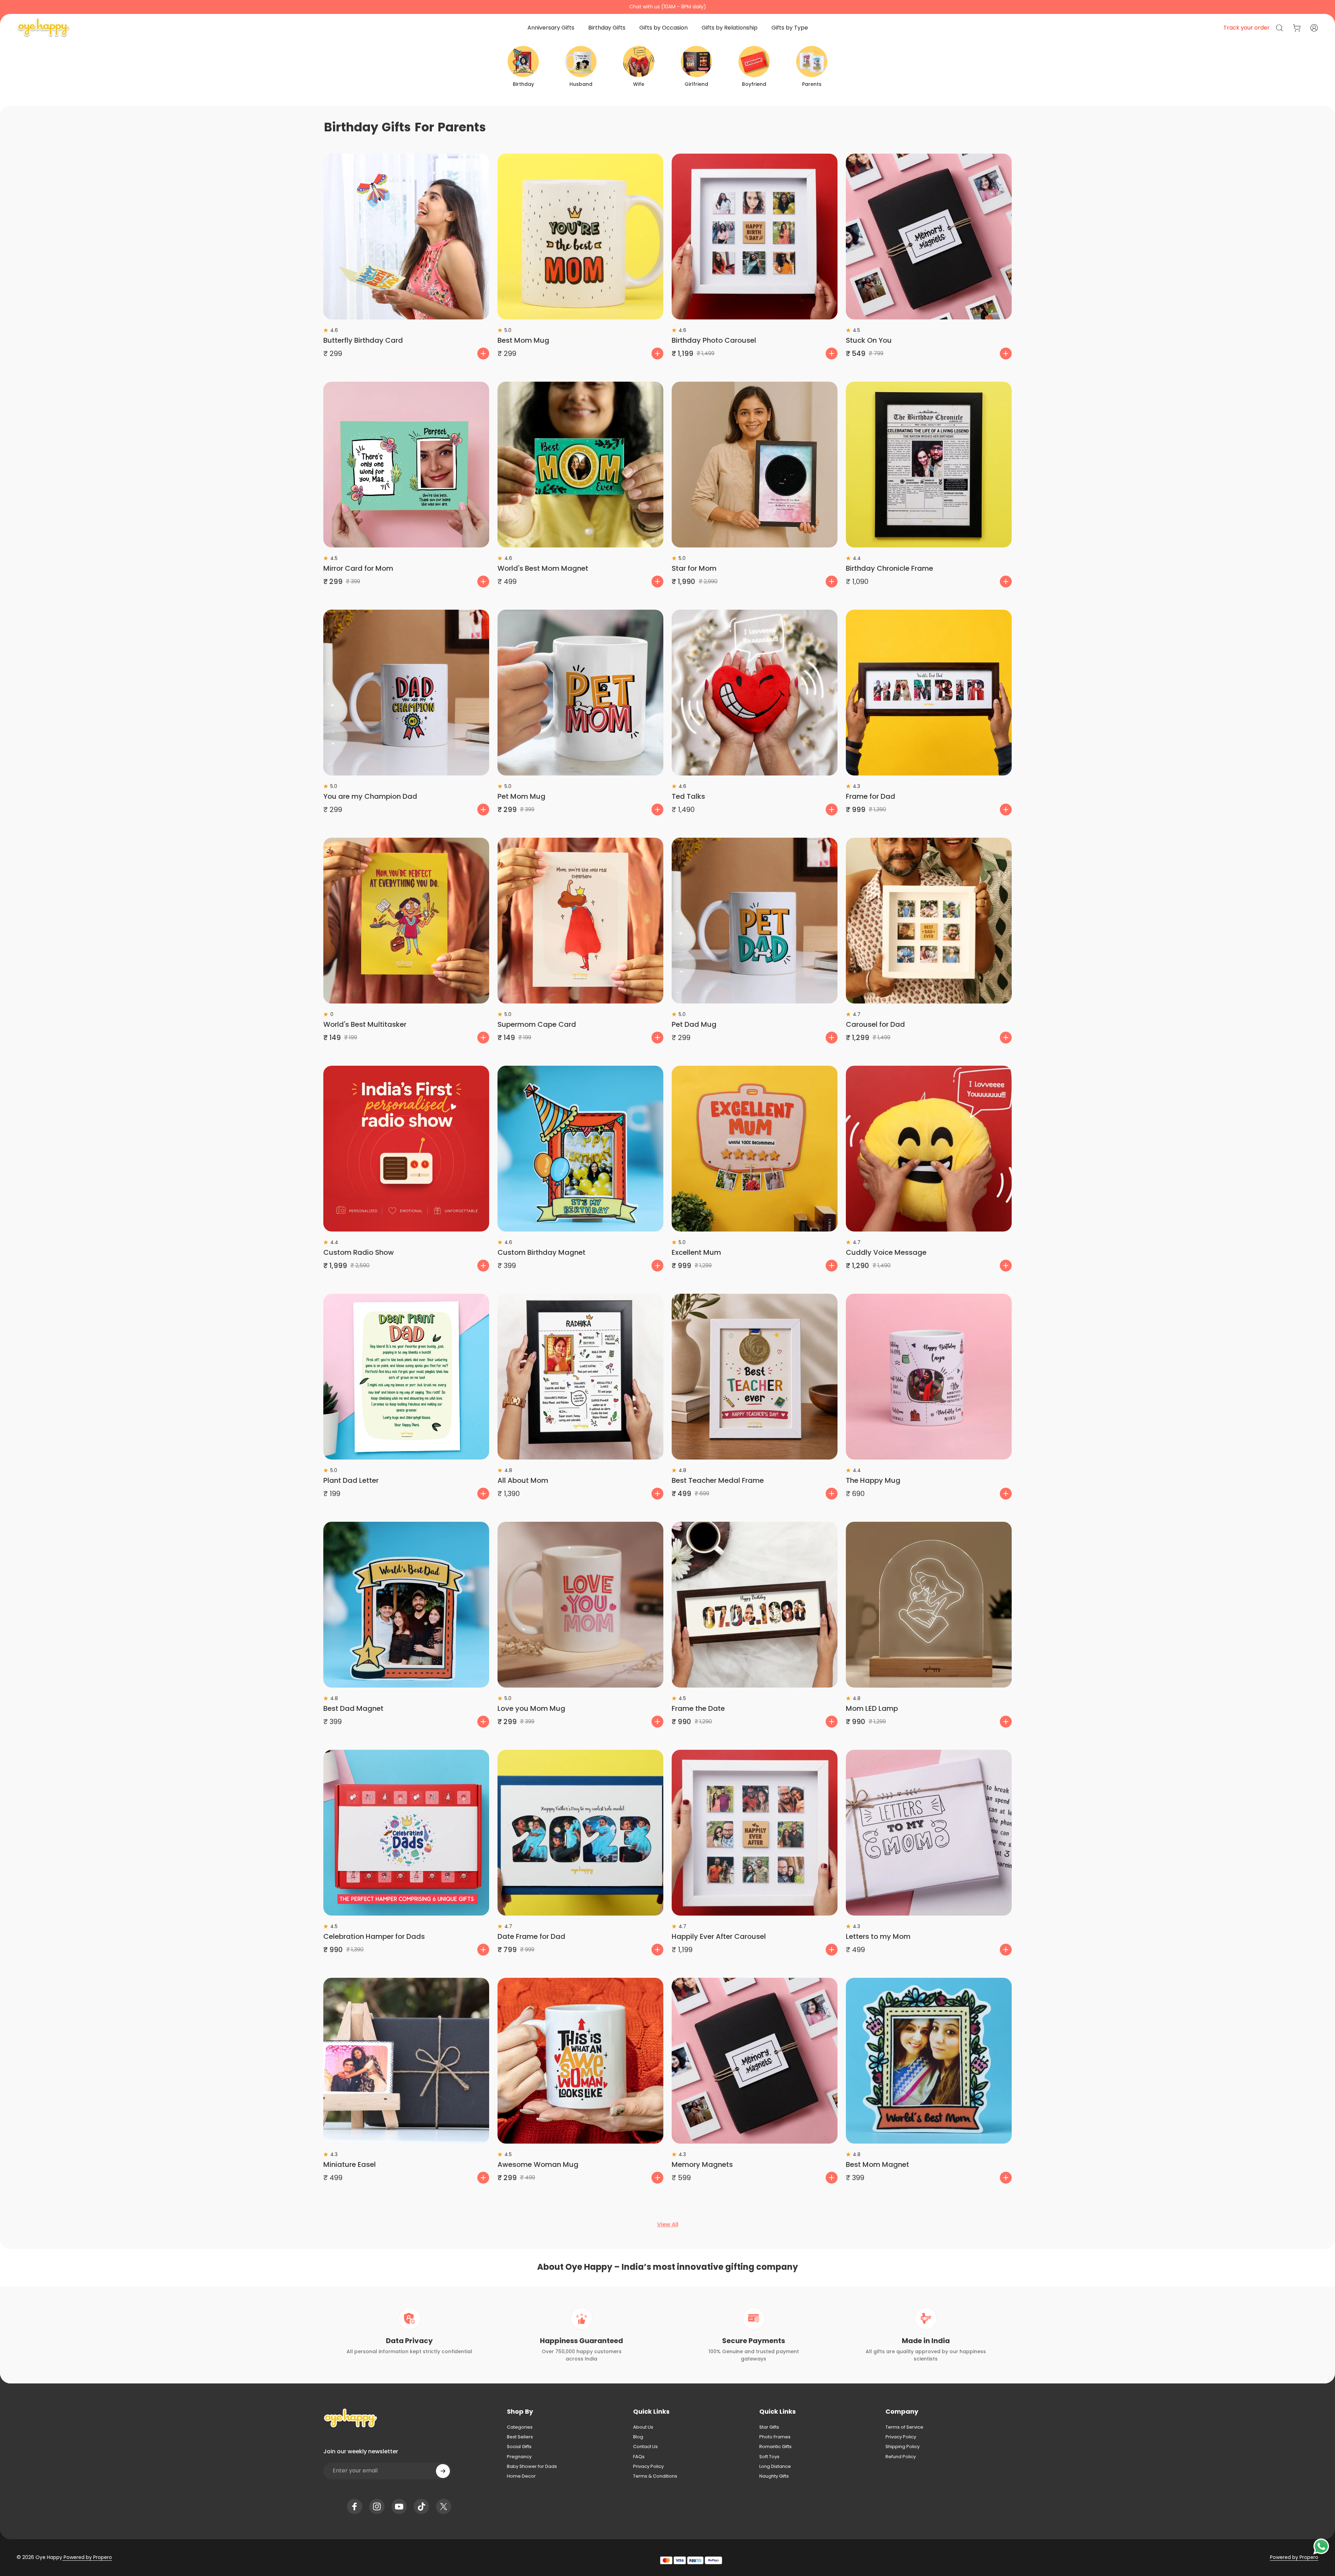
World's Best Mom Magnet (543, 568)
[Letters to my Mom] (929, 1833)
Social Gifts (519, 2447)
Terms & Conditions (655, 2476)
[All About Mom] (580, 1377)
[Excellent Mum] (755, 1149)
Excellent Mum (696, 1252)
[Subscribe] (443, 2471)
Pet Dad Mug (694, 1024)
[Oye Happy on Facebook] (355, 2506)
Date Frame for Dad (531, 1936)
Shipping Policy (903, 2447)
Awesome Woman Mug (538, 2164)
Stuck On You (869, 340)
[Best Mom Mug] (580, 237)
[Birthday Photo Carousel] (755, 237)
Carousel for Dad (875, 1024)
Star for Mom (694, 568)
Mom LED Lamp (872, 1708)
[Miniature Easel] (406, 2061)
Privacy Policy (648, 2467)
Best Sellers (520, 2437)
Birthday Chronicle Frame (889, 568)
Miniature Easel (350, 2164)
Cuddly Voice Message (886, 1252)
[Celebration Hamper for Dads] (406, 1833)
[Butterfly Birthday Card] (406, 237)
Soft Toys (769, 2457)
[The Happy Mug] (929, 1377)
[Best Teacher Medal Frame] (755, 1377)
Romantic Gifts (775, 2447)
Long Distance (775, 2467)
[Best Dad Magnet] (406, 1605)
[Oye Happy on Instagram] (377, 2506)
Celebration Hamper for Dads (374, 1936)
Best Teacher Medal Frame (718, 1480)
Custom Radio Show (359, 1252)
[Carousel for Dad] (929, 921)
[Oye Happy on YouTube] (399, 2506)
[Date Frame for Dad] (580, 1833)
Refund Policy (901, 2457)
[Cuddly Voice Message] (929, 1149)
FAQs (639, 2457)
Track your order (1247, 28)
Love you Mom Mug (531, 1708)
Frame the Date (698, 1708)
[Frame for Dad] (929, 693)
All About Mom (523, 1480)
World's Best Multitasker (365, 1024)
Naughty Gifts (774, 2476)
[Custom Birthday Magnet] (580, 1149)
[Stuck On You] (929, 237)
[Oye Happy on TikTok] (421, 2506)
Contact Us (645, 2447)
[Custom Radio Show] (406, 1149)
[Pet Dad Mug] (755, 921)
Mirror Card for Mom (358, 568)
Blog (638, 2437)
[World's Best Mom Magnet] (580, 465)
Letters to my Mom (878, 1936)
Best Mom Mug (523, 340)
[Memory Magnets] (755, 2061)
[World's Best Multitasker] (406, 921)
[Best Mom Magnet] (929, 2061)
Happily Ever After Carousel (719, 1936)
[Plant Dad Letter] (406, 1377)
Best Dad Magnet (353, 1708)
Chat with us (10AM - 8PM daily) (668, 7)
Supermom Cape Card (537, 1024)
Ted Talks (688, 796)
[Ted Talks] (755, 693)
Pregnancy (519, 2457)
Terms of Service (904, 2427)
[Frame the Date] (755, 1605)
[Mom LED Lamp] (929, 1605)
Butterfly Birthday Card (363, 340)
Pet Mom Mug (521, 796)
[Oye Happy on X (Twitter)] (444, 2506)
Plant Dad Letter (351, 1480)
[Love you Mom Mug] (580, 1605)
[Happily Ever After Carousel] (755, 1833)
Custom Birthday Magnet (541, 1252)
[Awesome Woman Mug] (580, 2061)
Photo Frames (775, 2437)
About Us (643, 2427)
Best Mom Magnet (877, 2164)
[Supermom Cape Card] (580, 921)
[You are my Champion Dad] (406, 693)
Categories (520, 2427)
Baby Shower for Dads (532, 2467)
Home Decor (521, 2476)
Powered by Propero (87, 2557)
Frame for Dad (871, 796)
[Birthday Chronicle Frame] (929, 465)
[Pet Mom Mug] (580, 693)
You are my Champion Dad (370, 796)
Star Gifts (769, 2427)
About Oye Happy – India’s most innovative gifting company (667, 2267)
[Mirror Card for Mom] (406, 465)
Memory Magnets (702, 2164)
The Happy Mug (873, 1480)
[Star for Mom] (755, 465)
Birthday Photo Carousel (714, 340)
